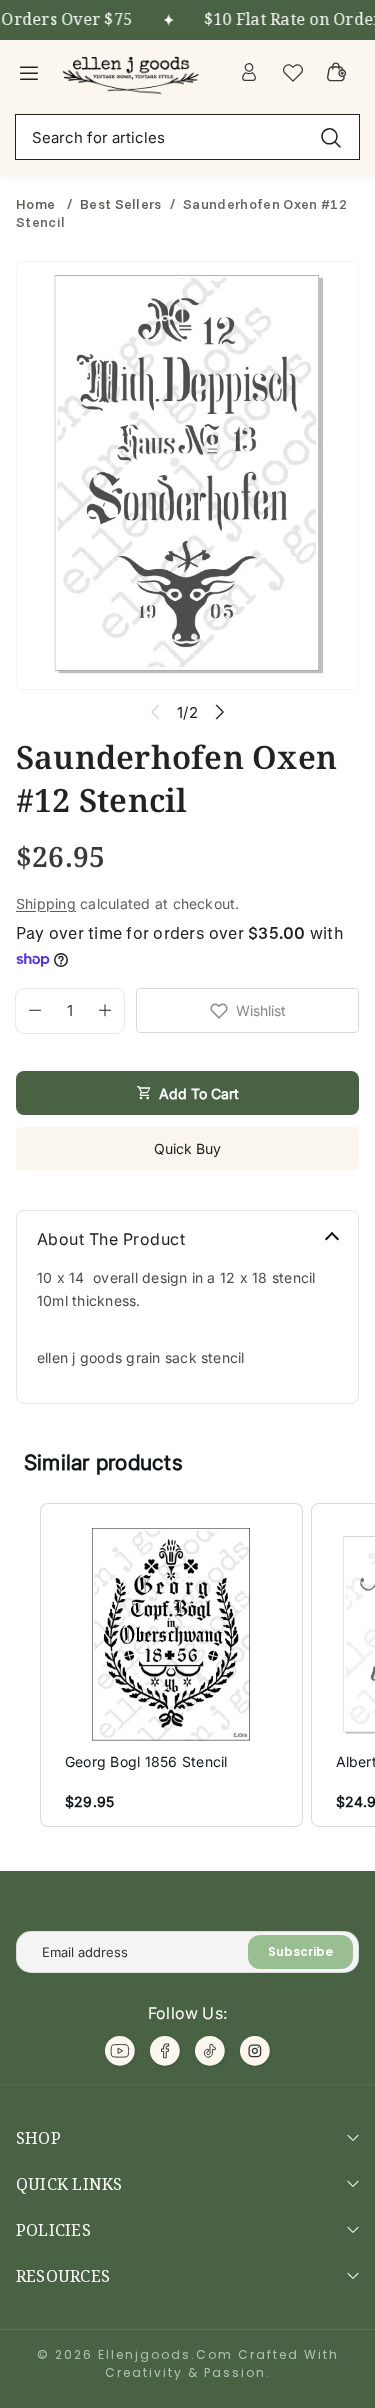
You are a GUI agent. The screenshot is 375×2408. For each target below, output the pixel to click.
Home (37, 204)
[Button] (220, 712)
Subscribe (300, 1951)
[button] (20, 1665)
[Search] (331, 136)
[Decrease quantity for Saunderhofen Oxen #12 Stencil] (28, 1011)
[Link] (133, 72)
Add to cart (199, 1093)
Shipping (46, 903)
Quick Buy (187, 1148)
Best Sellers (121, 204)
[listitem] (171, 1665)
